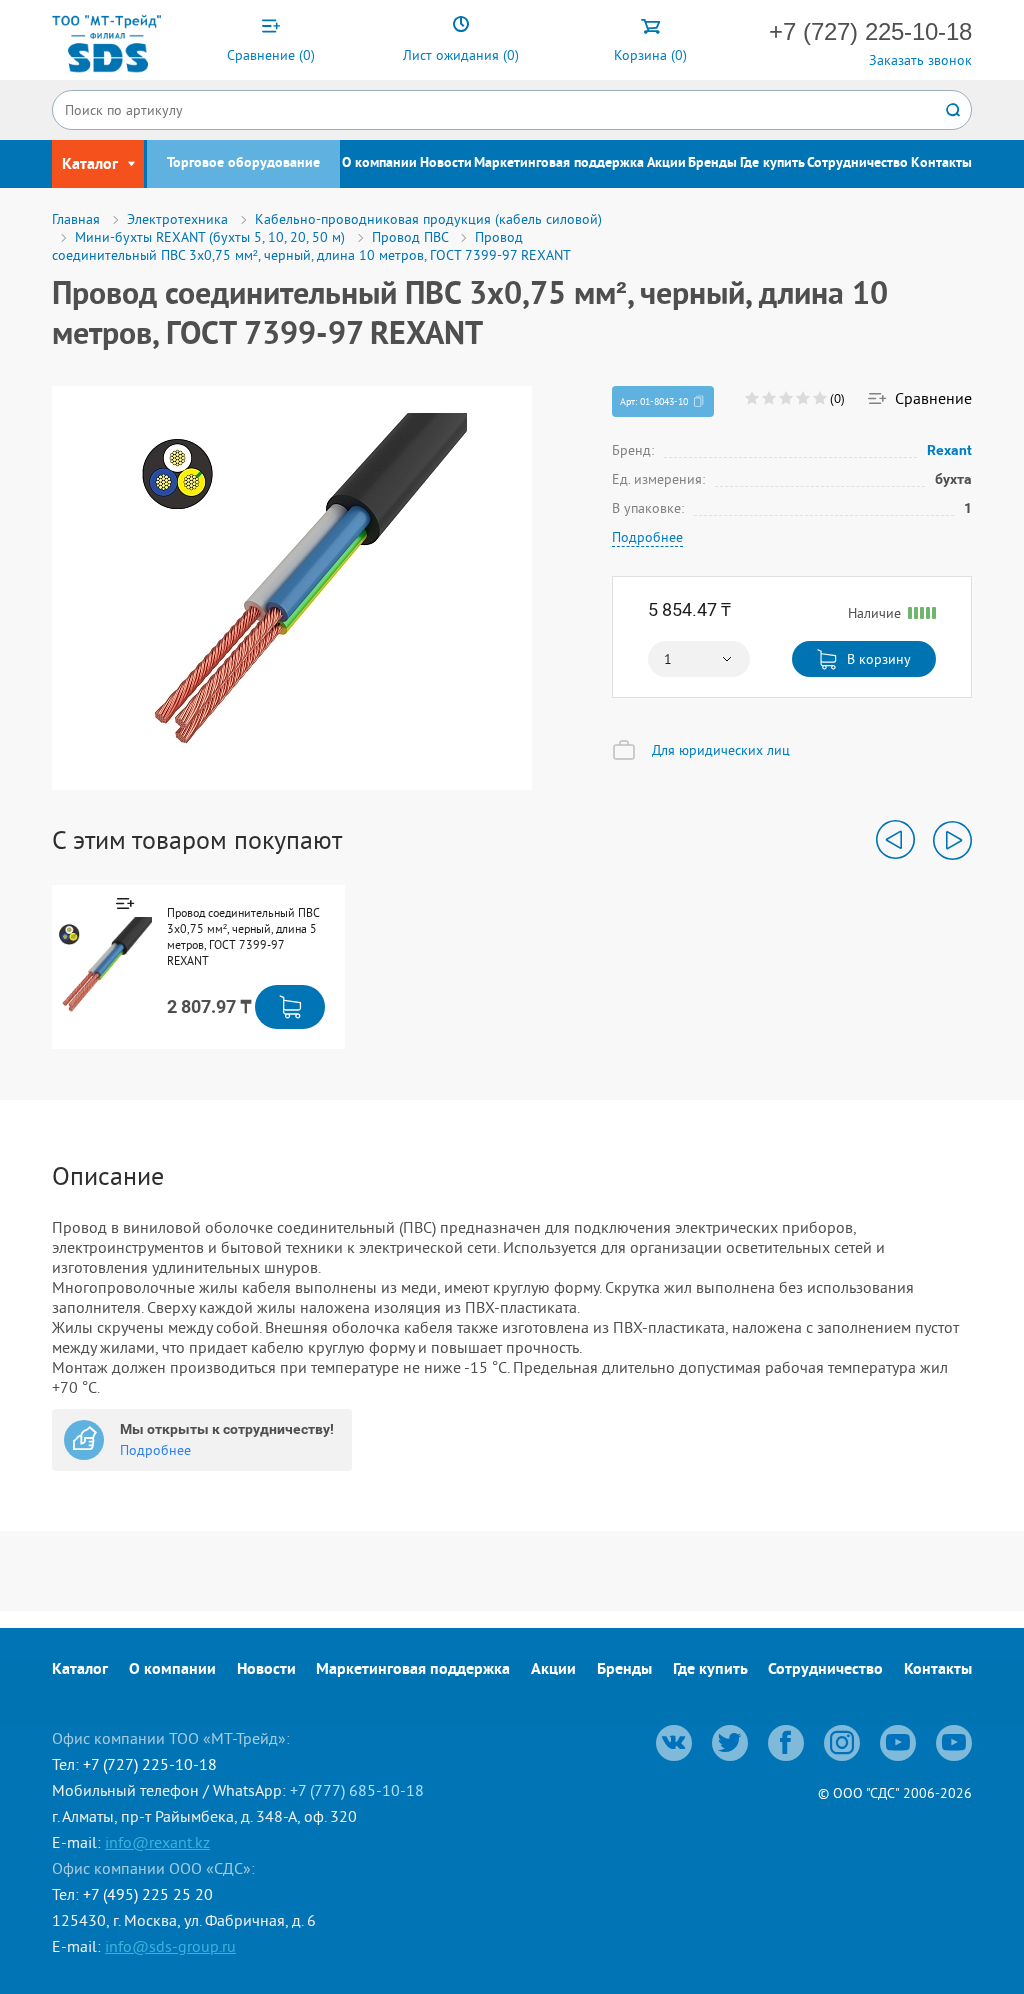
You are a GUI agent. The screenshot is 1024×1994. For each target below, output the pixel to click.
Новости (446, 163)
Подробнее (647, 537)
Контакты (941, 163)
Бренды (712, 163)
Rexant (949, 449)
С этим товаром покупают (197, 840)
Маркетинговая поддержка (559, 163)
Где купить (772, 163)
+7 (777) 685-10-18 (357, 1790)
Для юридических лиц (721, 750)
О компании (379, 163)
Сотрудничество (857, 163)
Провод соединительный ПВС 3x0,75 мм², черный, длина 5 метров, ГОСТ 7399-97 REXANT (243, 936)
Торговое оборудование (243, 163)
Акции (666, 163)
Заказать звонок (920, 60)
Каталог (80, 1670)
